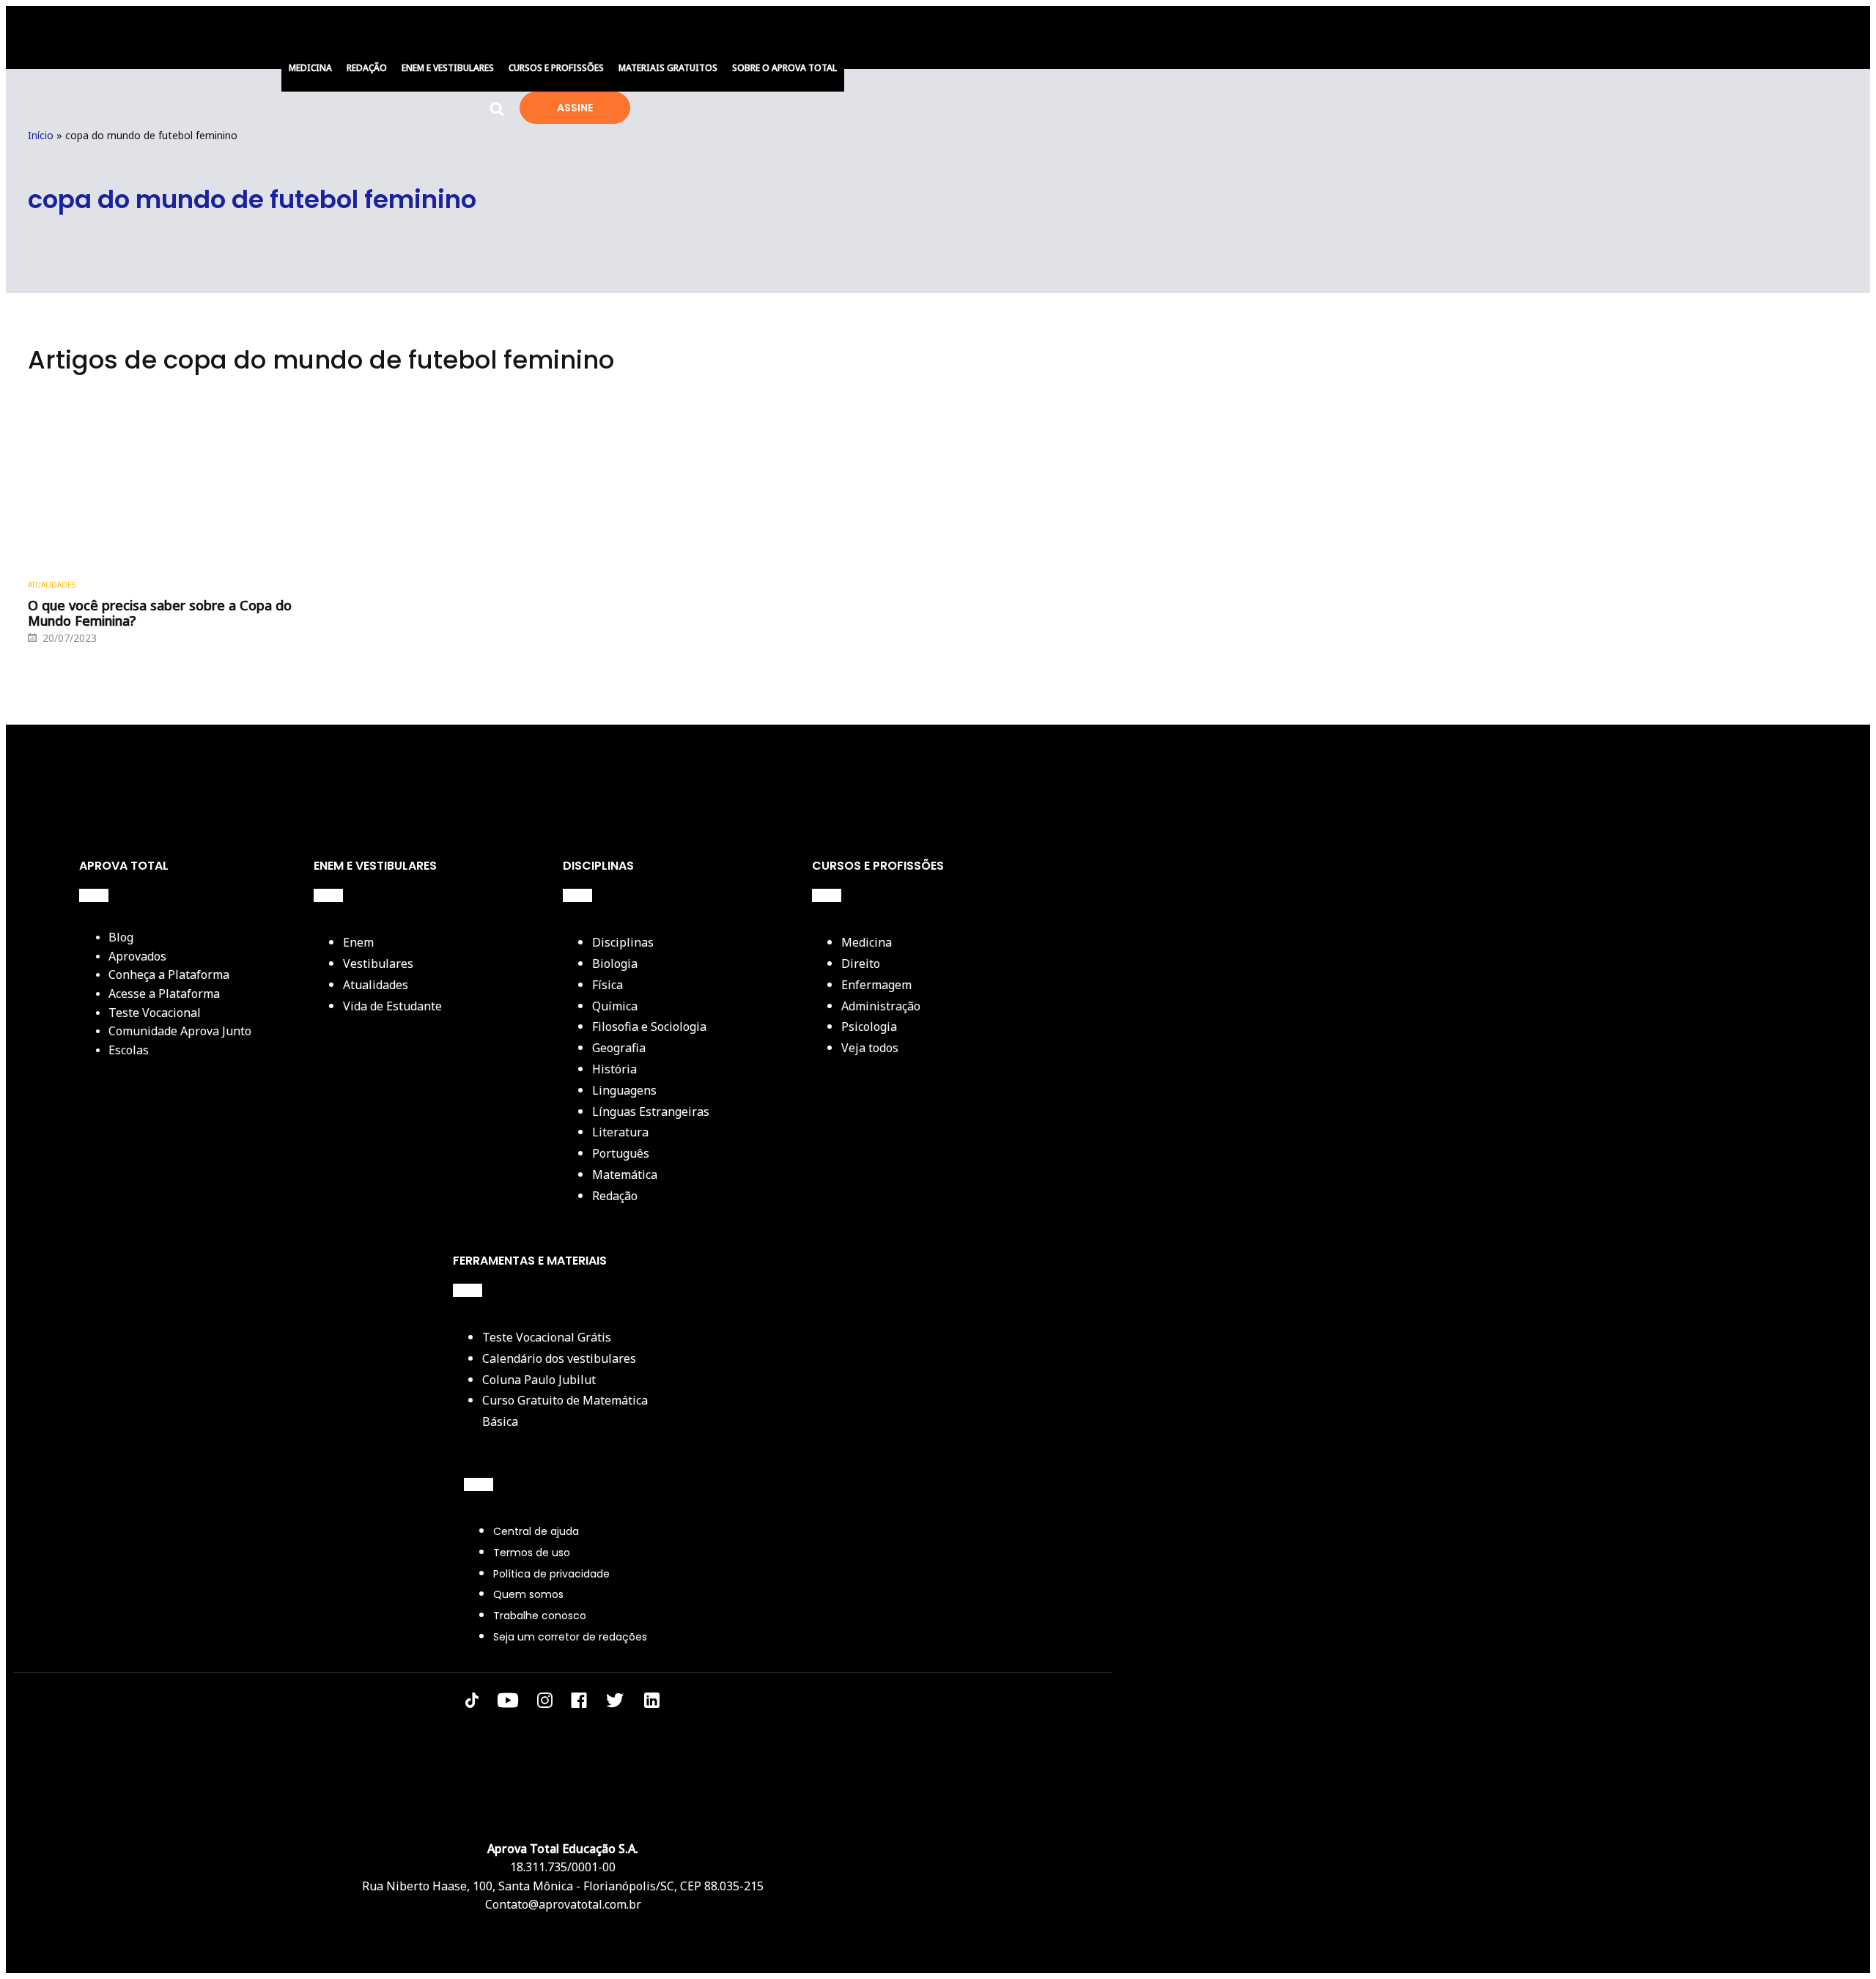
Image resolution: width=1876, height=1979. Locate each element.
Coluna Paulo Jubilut (539, 1380)
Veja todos (870, 1048)
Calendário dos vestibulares (559, 1358)
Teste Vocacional (155, 1013)
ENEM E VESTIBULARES (448, 68)
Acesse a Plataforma (164, 994)
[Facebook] (579, 1703)
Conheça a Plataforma (169, 974)
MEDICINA (310, 68)
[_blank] (652, 1704)
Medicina (867, 942)
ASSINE (575, 108)
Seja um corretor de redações (570, 1637)
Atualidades (52, 585)
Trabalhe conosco (540, 1616)
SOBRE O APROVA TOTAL (784, 68)
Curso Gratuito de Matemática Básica (565, 1411)
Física (608, 985)
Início (41, 135)
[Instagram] (545, 1703)
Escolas (129, 1050)
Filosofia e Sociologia (649, 1027)
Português (621, 1153)
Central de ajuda (536, 1531)
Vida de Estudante (392, 1006)
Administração (881, 1006)
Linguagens (624, 1090)
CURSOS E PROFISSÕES (556, 68)
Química (615, 1006)
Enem (358, 942)
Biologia (615, 963)
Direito (861, 963)
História (614, 1069)
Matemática (625, 1175)
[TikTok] (472, 1703)
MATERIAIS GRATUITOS (668, 68)
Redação (615, 1196)
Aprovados (137, 956)
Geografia (619, 1048)
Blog (121, 937)
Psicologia (869, 1027)
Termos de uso (532, 1553)
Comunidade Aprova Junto (180, 1031)
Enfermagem (876, 985)
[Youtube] (508, 1703)
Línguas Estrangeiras (651, 1111)
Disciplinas (623, 942)
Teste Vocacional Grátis (547, 1337)
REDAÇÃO (367, 68)
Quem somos (528, 1594)
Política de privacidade (551, 1574)
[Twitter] (615, 1703)
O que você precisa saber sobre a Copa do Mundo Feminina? (160, 614)
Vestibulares (378, 963)
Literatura (620, 1132)
